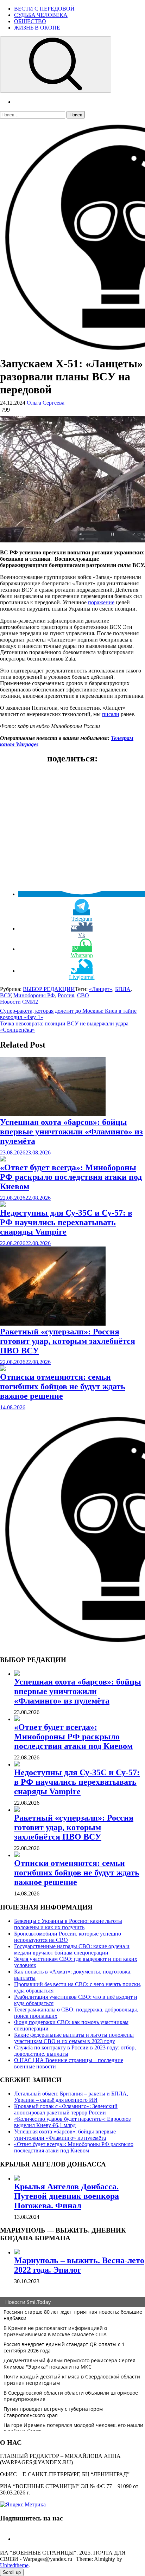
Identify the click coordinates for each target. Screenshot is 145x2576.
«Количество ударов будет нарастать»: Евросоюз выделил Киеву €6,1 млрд (72, 2122)
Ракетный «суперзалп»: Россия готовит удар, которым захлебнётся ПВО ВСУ (68, 1341)
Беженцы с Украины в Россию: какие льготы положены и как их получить (68, 1924)
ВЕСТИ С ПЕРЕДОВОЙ (44, 9)
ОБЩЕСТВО (30, 21)
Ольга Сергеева (46, 403)
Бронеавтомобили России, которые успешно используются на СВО (68, 1937)
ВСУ (5, 995)
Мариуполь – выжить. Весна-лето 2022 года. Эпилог (79, 2265)
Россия (66, 995)
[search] (56, 65)
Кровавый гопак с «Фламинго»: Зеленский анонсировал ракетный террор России (66, 2109)
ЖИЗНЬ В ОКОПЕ (37, 28)
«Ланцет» (101, 989)
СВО (83, 995)
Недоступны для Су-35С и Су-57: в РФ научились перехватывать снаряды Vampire (66, 1222)
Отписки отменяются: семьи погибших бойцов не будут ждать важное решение (63, 1386)
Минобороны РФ (34, 995)
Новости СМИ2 (19, 1002)
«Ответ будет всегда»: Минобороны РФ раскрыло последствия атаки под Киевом (71, 1177)
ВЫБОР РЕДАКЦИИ (49, 989)
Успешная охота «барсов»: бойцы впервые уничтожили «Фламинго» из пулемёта (71, 1132)
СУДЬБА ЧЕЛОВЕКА (41, 15)
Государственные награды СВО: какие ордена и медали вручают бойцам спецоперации (72, 1949)
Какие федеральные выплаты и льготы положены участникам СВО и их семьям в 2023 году (74, 2038)
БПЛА (123, 989)
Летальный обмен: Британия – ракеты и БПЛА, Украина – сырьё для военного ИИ (71, 2097)
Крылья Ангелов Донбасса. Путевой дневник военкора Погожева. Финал (67, 2196)
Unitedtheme (14, 2565)
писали (111, 714)
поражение (101, 602)
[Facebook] (17, 2539)
